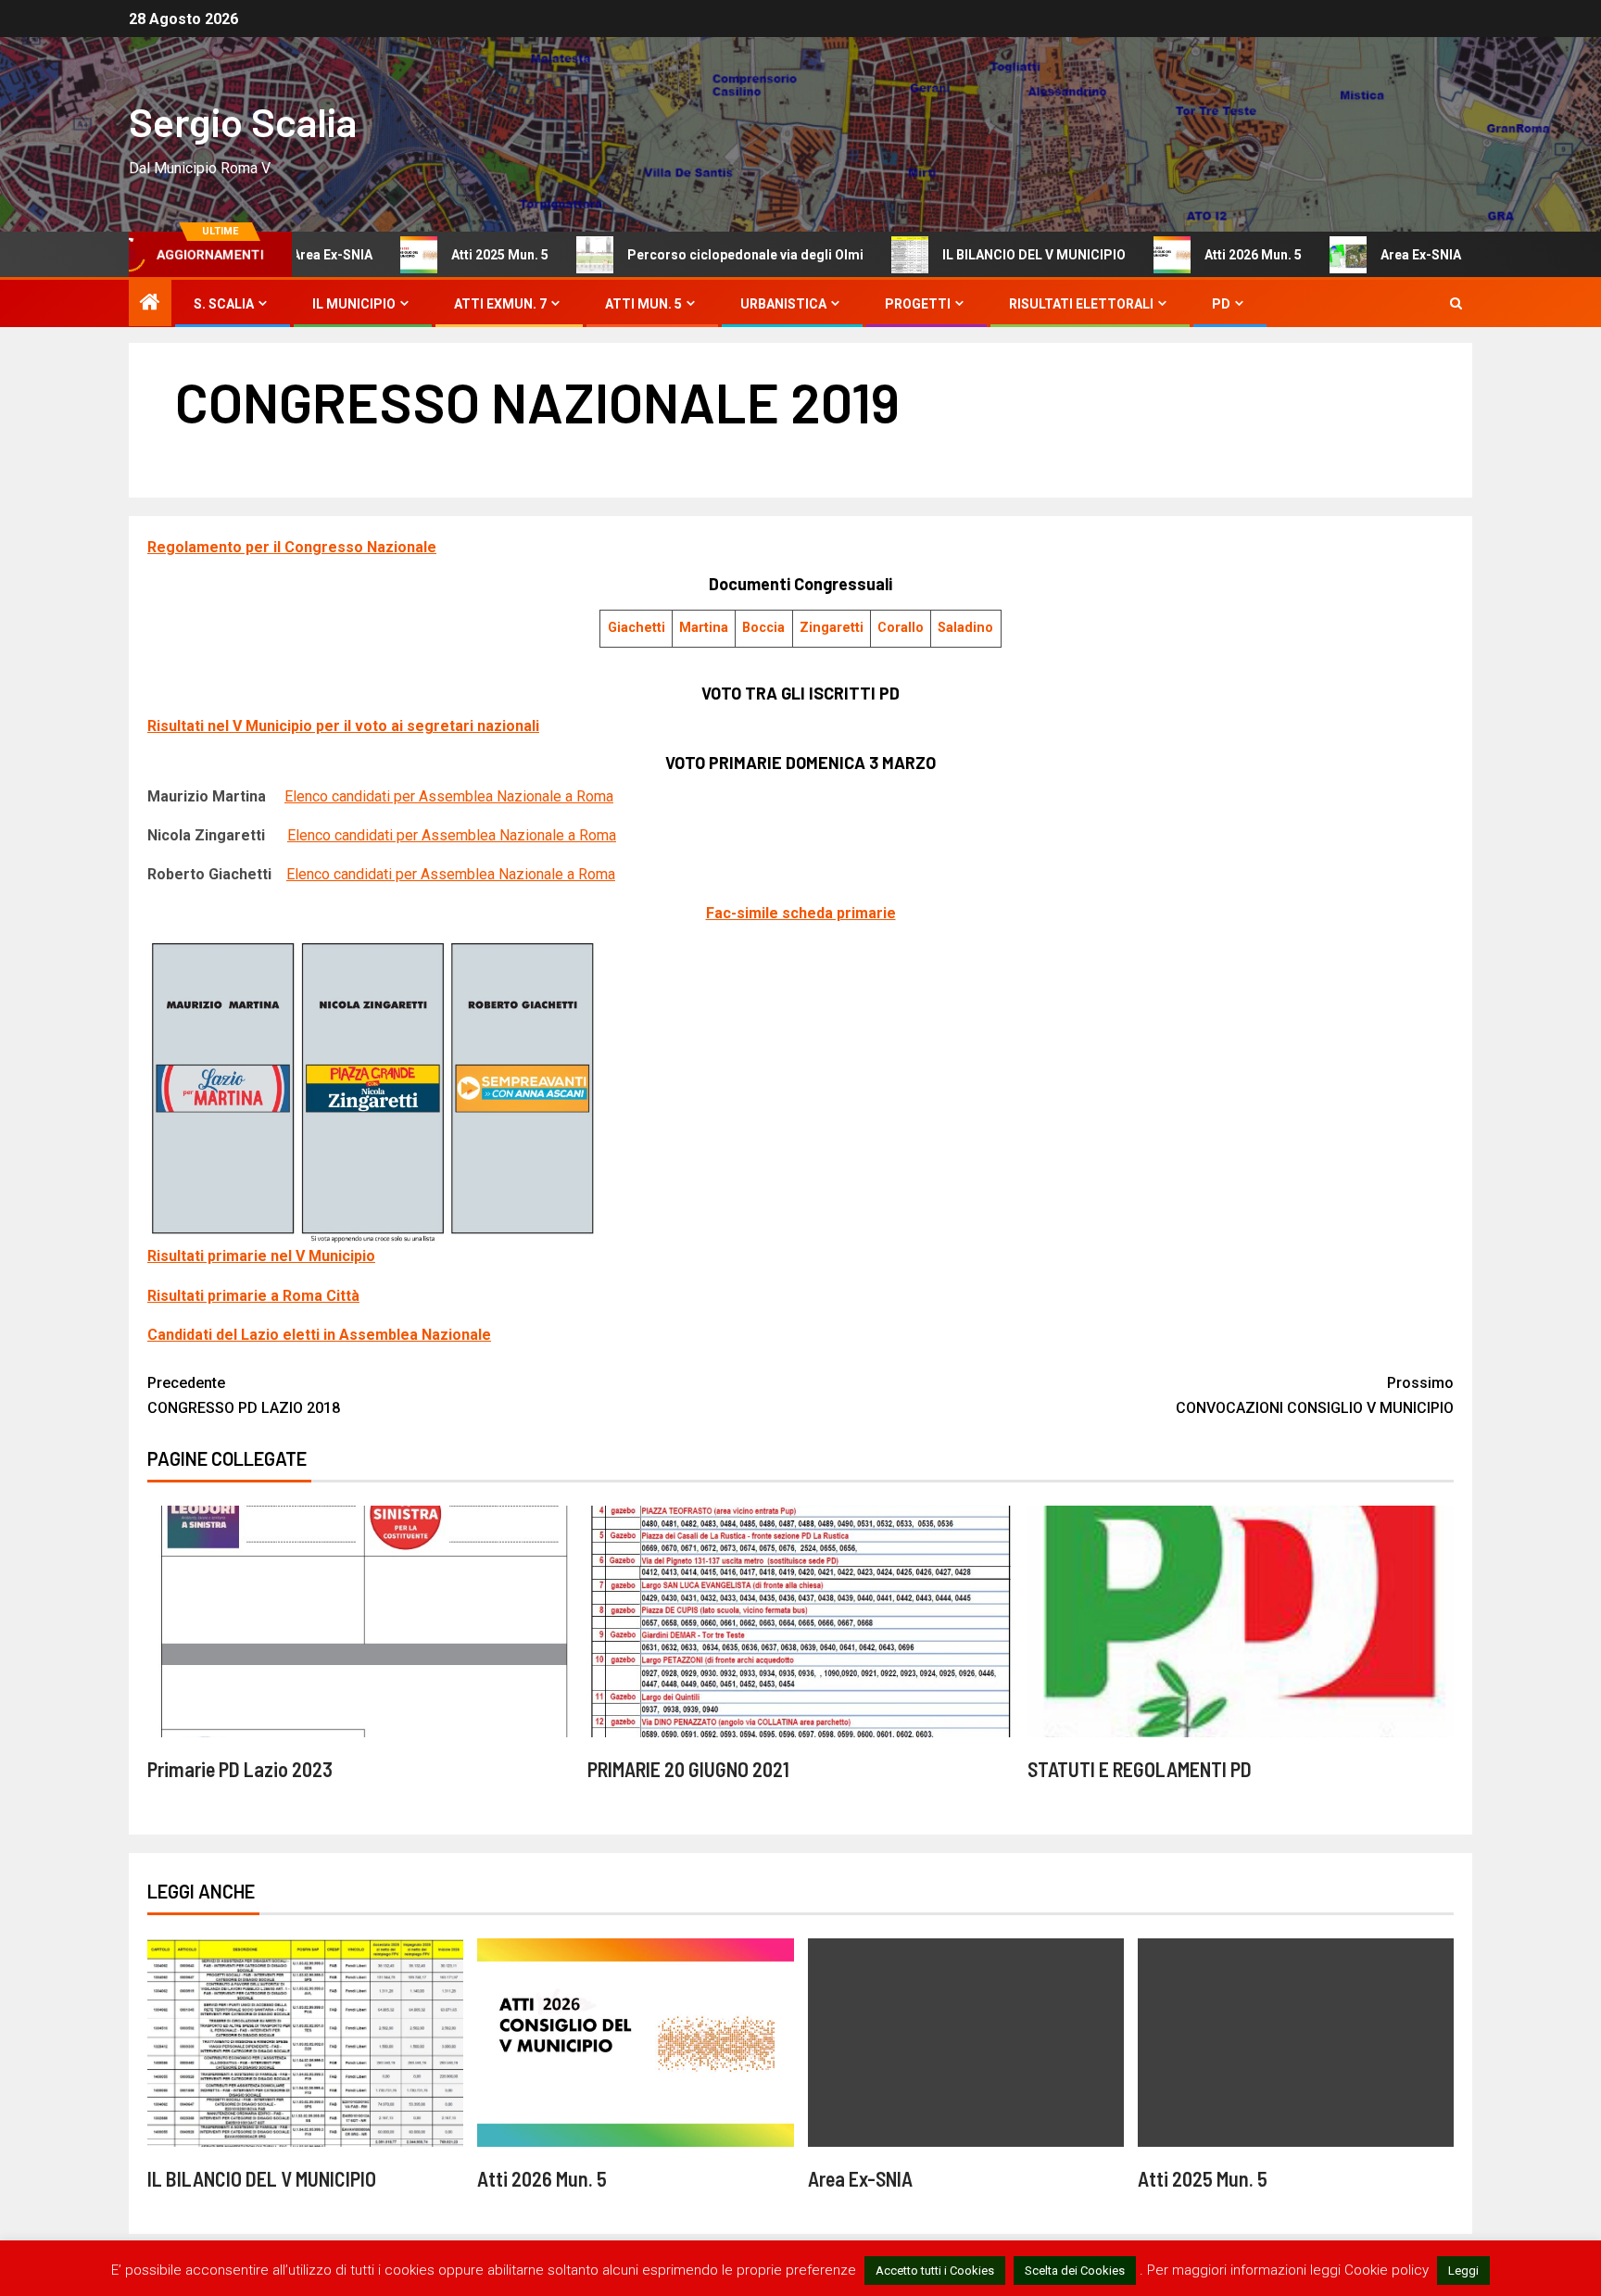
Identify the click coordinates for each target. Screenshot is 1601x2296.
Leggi (1463, 2271)
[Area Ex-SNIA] (966, 2043)
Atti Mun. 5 (643, 304)
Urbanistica (783, 304)
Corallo (901, 628)
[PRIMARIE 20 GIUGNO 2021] (800, 1621)
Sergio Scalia (243, 121)
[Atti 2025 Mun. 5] (1296, 2043)
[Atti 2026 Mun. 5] (635, 2043)
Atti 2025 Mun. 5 (355, 255)
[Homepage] (150, 304)
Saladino (965, 628)
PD (1221, 304)
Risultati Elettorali (1081, 304)
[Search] (1456, 303)
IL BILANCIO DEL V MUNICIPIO (889, 255)
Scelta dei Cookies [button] (1075, 2271)
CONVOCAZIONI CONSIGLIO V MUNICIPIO (1315, 1395)
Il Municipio (354, 304)
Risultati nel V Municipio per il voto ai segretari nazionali (343, 726)
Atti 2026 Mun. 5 (1109, 255)
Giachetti (637, 628)
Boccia (763, 628)
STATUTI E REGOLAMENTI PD (1140, 1769)
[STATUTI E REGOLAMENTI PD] (1241, 1621)
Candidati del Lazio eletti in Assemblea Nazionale (319, 1335)
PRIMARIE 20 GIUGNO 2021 (688, 1769)
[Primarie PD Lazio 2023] (360, 1621)
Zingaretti (832, 628)
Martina (704, 628)
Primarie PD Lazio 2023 (240, 1769)
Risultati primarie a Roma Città (253, 1296)
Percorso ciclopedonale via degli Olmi (601, 255)
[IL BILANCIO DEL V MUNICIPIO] (305, 2043)
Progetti (918, 304)
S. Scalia (224, 304)
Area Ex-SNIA (1276, 255)
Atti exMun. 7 (500, 304)
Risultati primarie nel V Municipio (261, 1256)
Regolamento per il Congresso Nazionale (292, 547)
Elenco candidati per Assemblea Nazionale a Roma (449, 796)
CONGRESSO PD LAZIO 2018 (244, 1395)
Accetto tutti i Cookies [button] (935, 2271)
